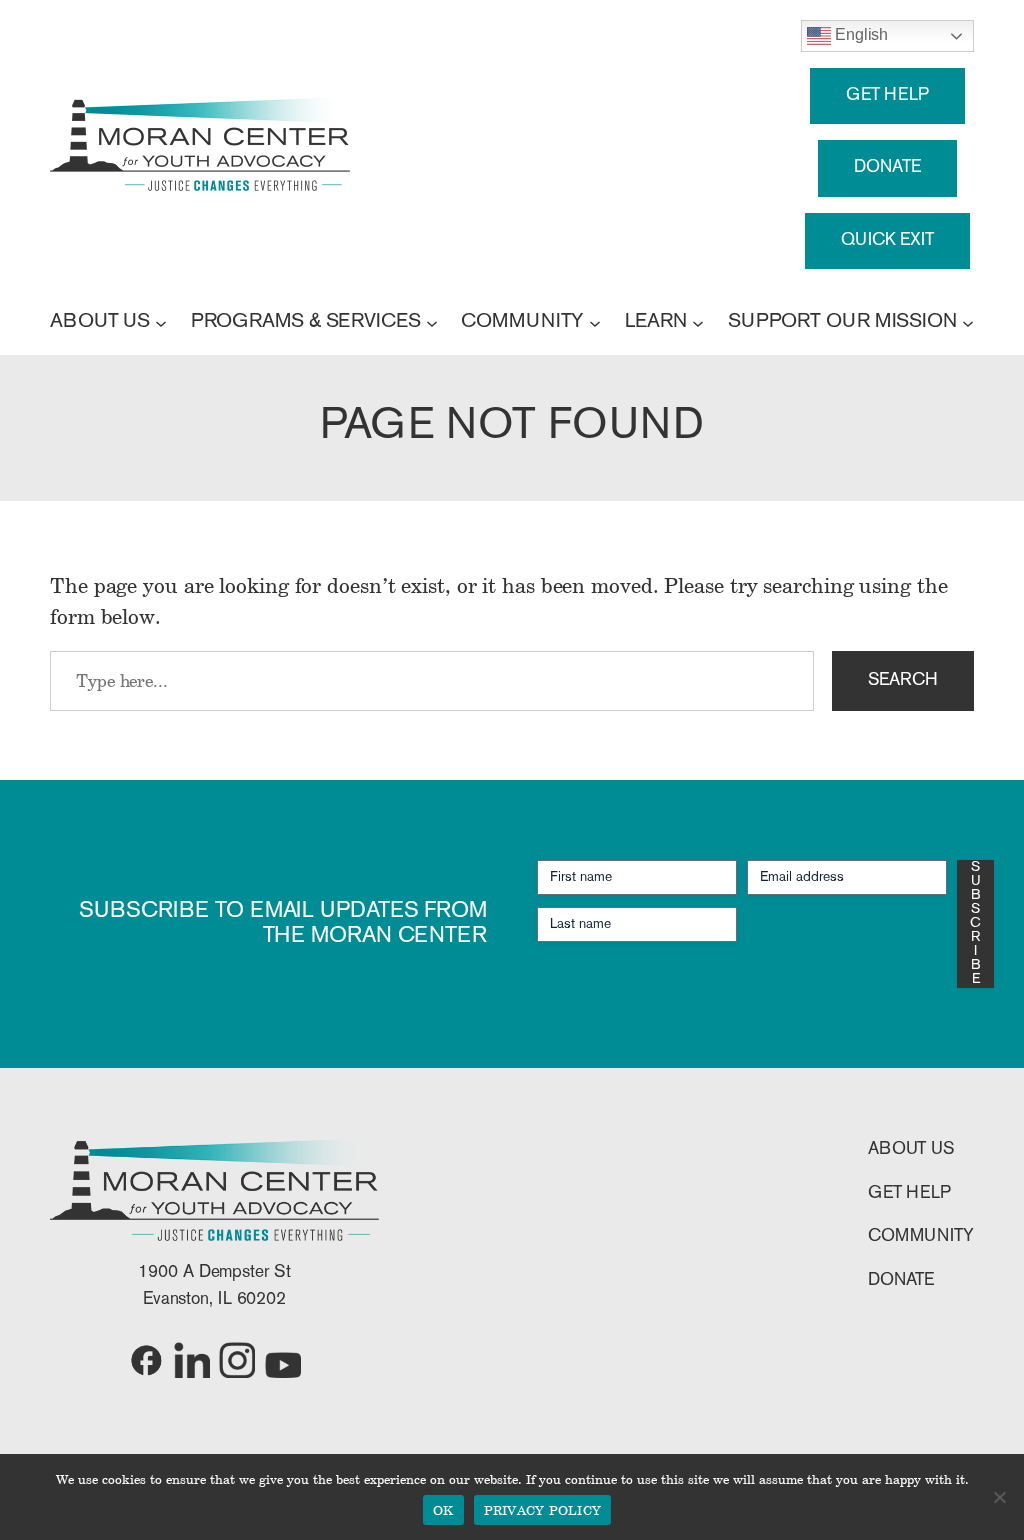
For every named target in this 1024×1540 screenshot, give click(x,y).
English (859, 34)
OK (443, 1510)
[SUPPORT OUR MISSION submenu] (968, 322)
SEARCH (903, 680)
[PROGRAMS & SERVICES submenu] (432, 322)
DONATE (887, 167)
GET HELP (887, 95)
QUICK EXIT (887, 240)
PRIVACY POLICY (543, 1510)
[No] (999, 1497)
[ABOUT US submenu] (161, 322)
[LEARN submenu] (698, 322)
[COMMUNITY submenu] (595, 322)
